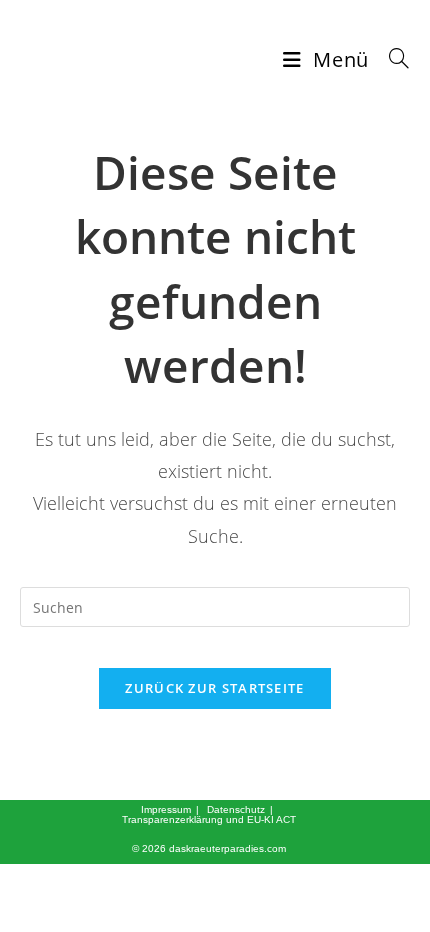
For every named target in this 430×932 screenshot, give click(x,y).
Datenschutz (236, 809)
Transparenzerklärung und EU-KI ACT (209, 819)
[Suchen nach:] (392, 59)
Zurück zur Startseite (214, 688)
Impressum (166, 809)
